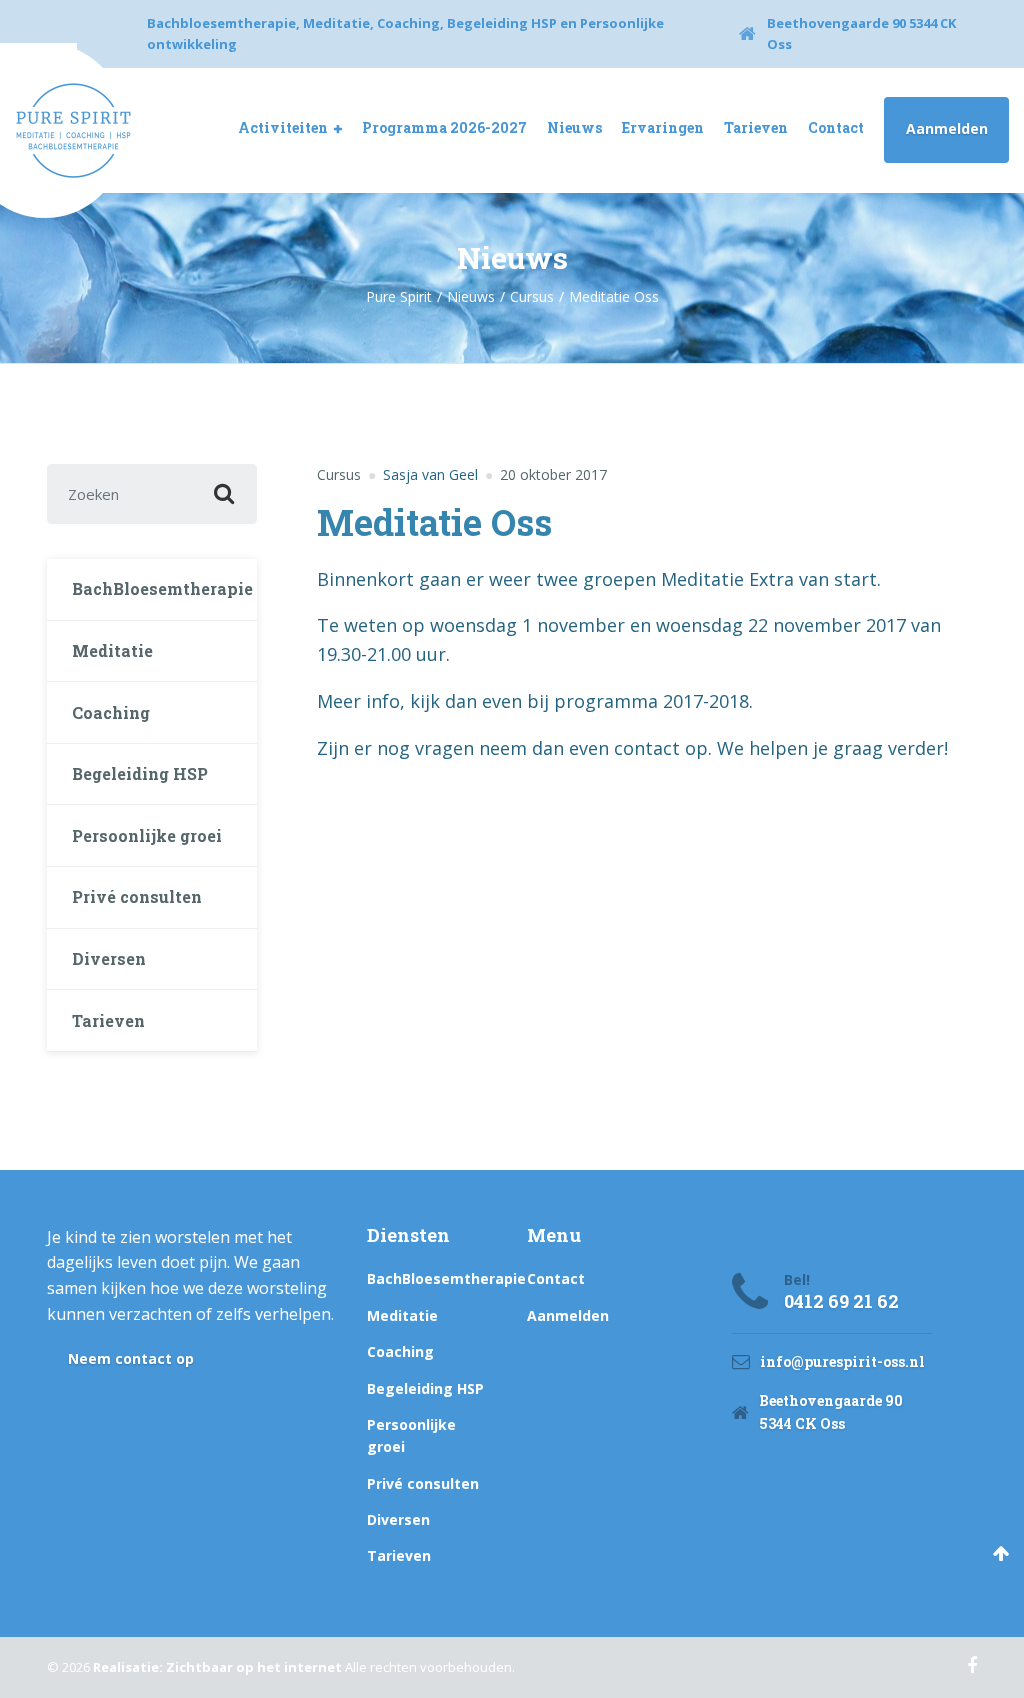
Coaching (111, 712)
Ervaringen (663, 127)
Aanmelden (947, 128)
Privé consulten (137, 896)
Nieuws (574, 127)
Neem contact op (131, 1358)
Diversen (109, 958)
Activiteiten (283, 127)
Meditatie (112, 650)
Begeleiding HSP (140, 773)
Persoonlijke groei (147, 835)
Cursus (339, 474)
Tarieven (756, 127)
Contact (836, 127)
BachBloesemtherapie (162, 588)
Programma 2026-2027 (444, 127)
